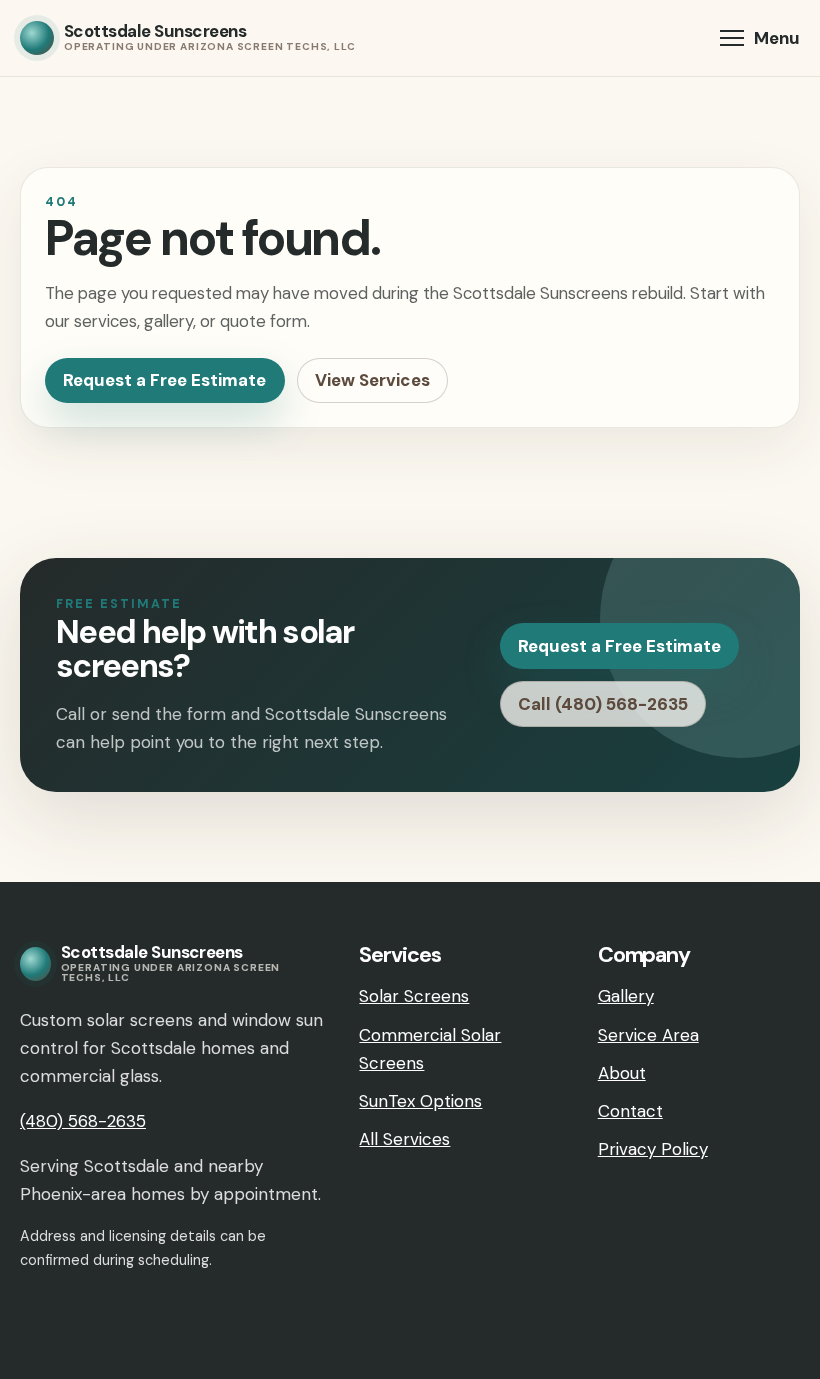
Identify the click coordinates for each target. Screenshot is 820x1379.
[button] (760, 38)
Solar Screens (414, 996)
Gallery (626, 996)
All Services (404, 1139)
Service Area (648, 1035)
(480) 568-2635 (83, 1121)
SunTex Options (420, 1101)
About (622, 1073)
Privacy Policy (653, 1149)
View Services (372, 380)
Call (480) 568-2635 (603, 704)
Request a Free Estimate (164, 380)
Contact (630, 1111)
